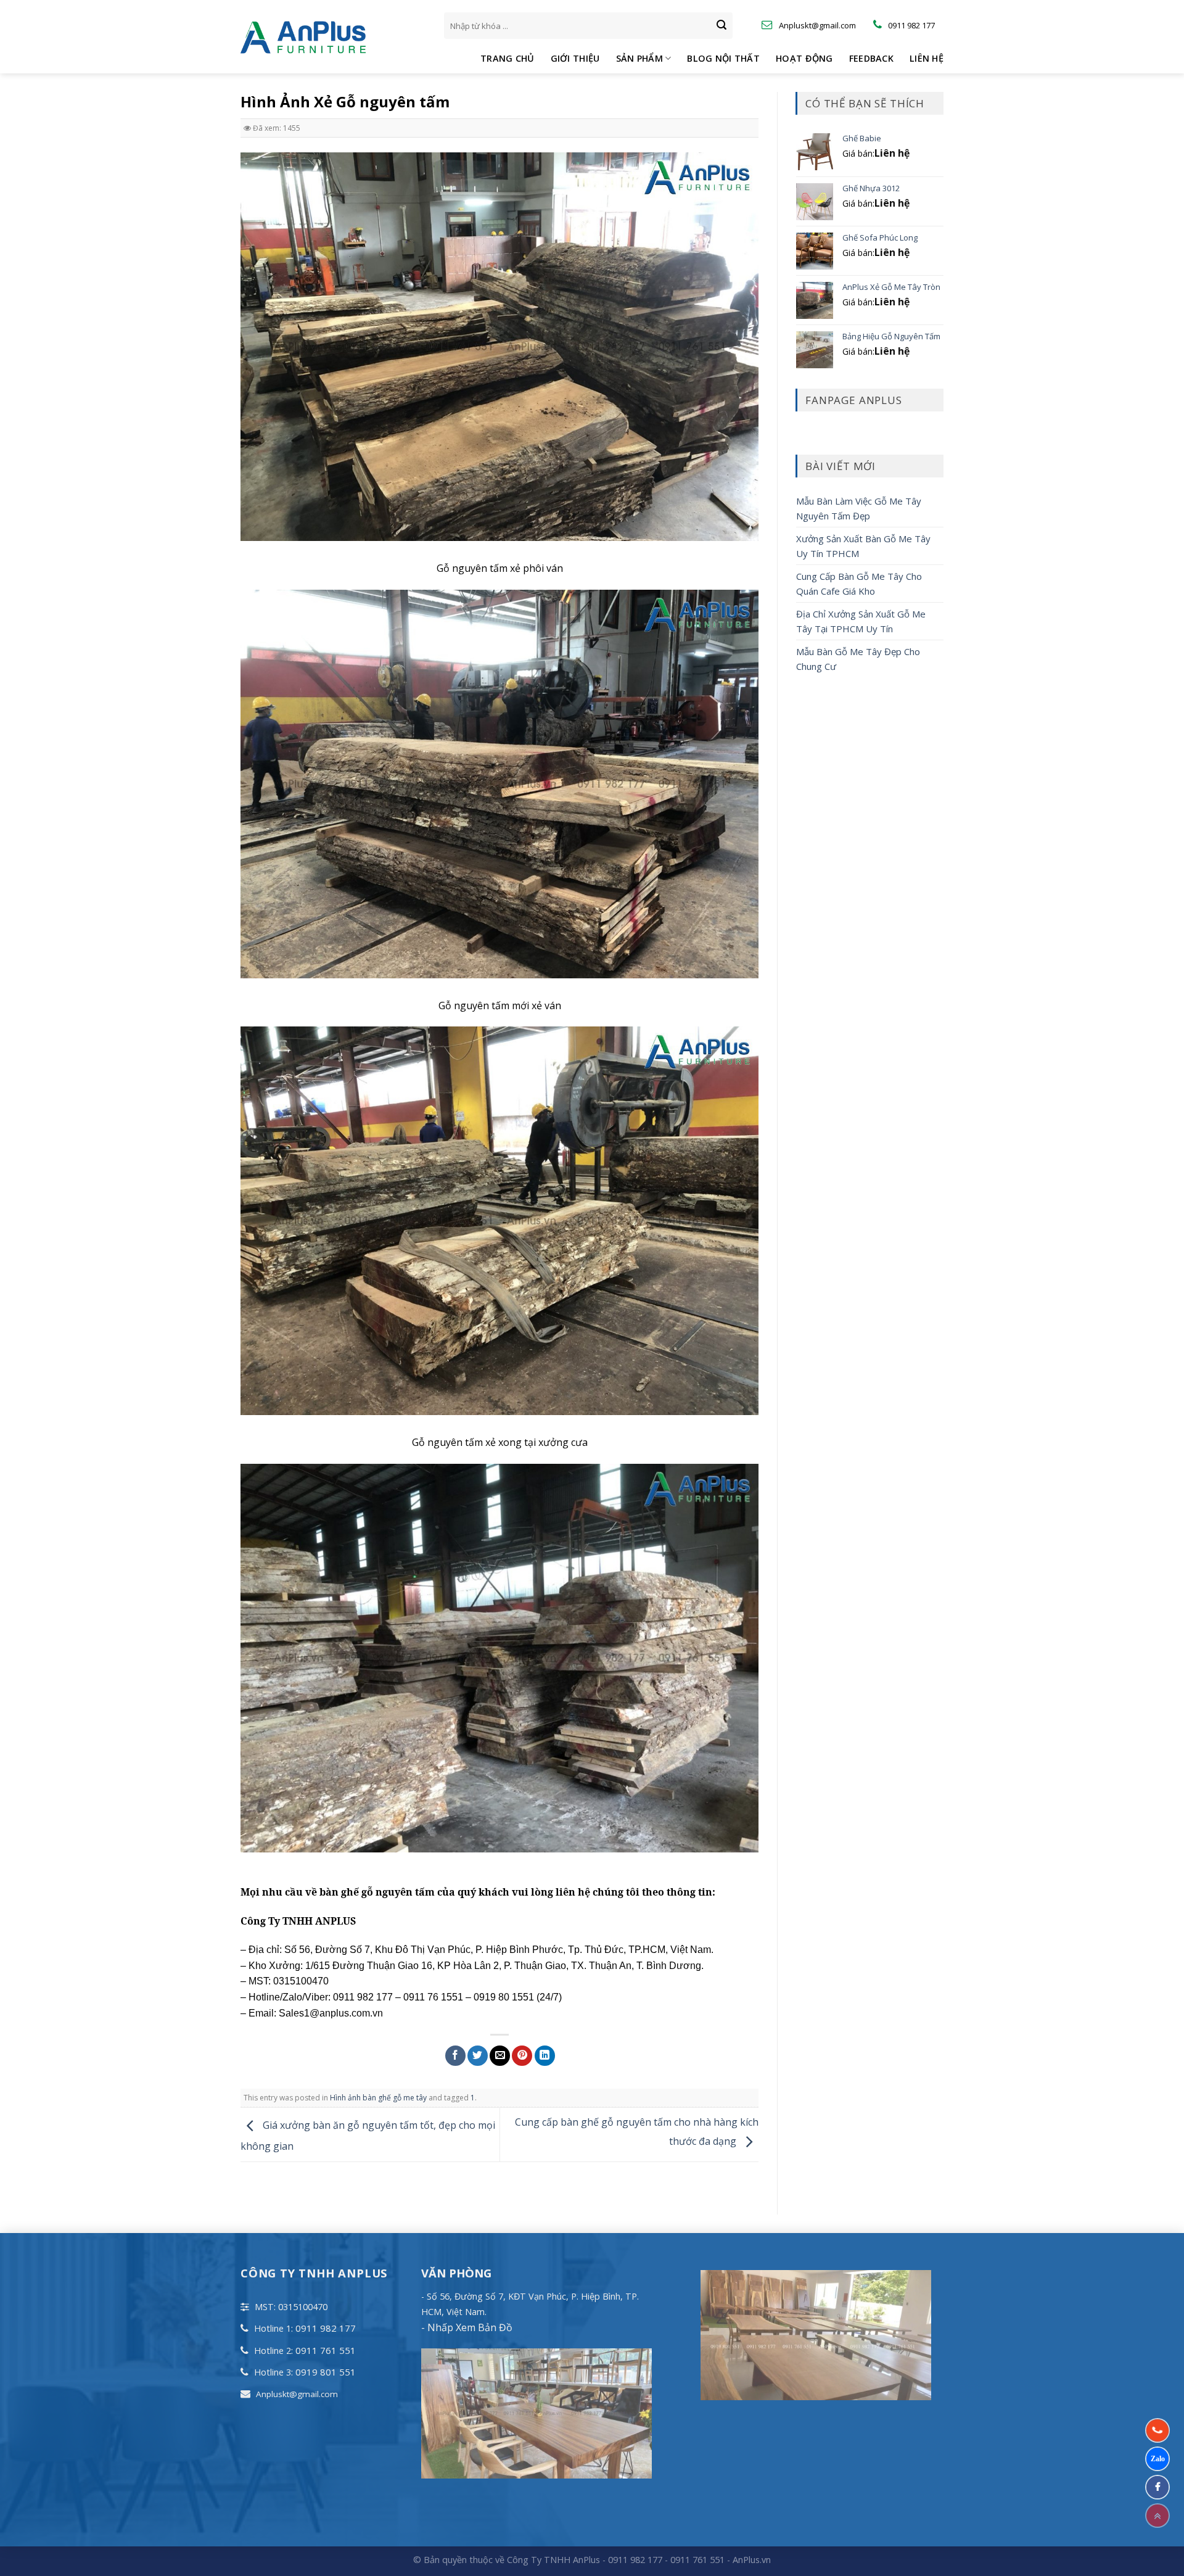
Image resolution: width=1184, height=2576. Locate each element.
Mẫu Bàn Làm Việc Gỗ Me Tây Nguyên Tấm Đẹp (859, 508)
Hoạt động (804, 58)
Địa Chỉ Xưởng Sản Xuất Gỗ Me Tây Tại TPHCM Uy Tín (861, 621)
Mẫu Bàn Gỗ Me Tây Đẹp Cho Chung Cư (858, 659)
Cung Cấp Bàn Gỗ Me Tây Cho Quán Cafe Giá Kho (859, 584)
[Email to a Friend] (500, 2056)
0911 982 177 (326, 2328)
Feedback (871, 58)
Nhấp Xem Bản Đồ (469, 2327)
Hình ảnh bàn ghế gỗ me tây (378, 2098)
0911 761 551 (326, 2350)
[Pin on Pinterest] (522, 2056)
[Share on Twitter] (478, 2056)
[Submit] (721, 26)
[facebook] (1157, 2487)
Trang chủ (508, 58)
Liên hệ (927, 58)
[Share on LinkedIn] (545, 2056)
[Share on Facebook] (455, 2056)
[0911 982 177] (1157, 2430)
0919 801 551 (326, 2372)
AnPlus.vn (752, 2560)
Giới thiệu (575, 58)
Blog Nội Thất (723, 58)
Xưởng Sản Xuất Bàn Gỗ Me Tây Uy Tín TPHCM (863, 546)
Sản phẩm (639, 58)
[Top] (1157, 2516)
